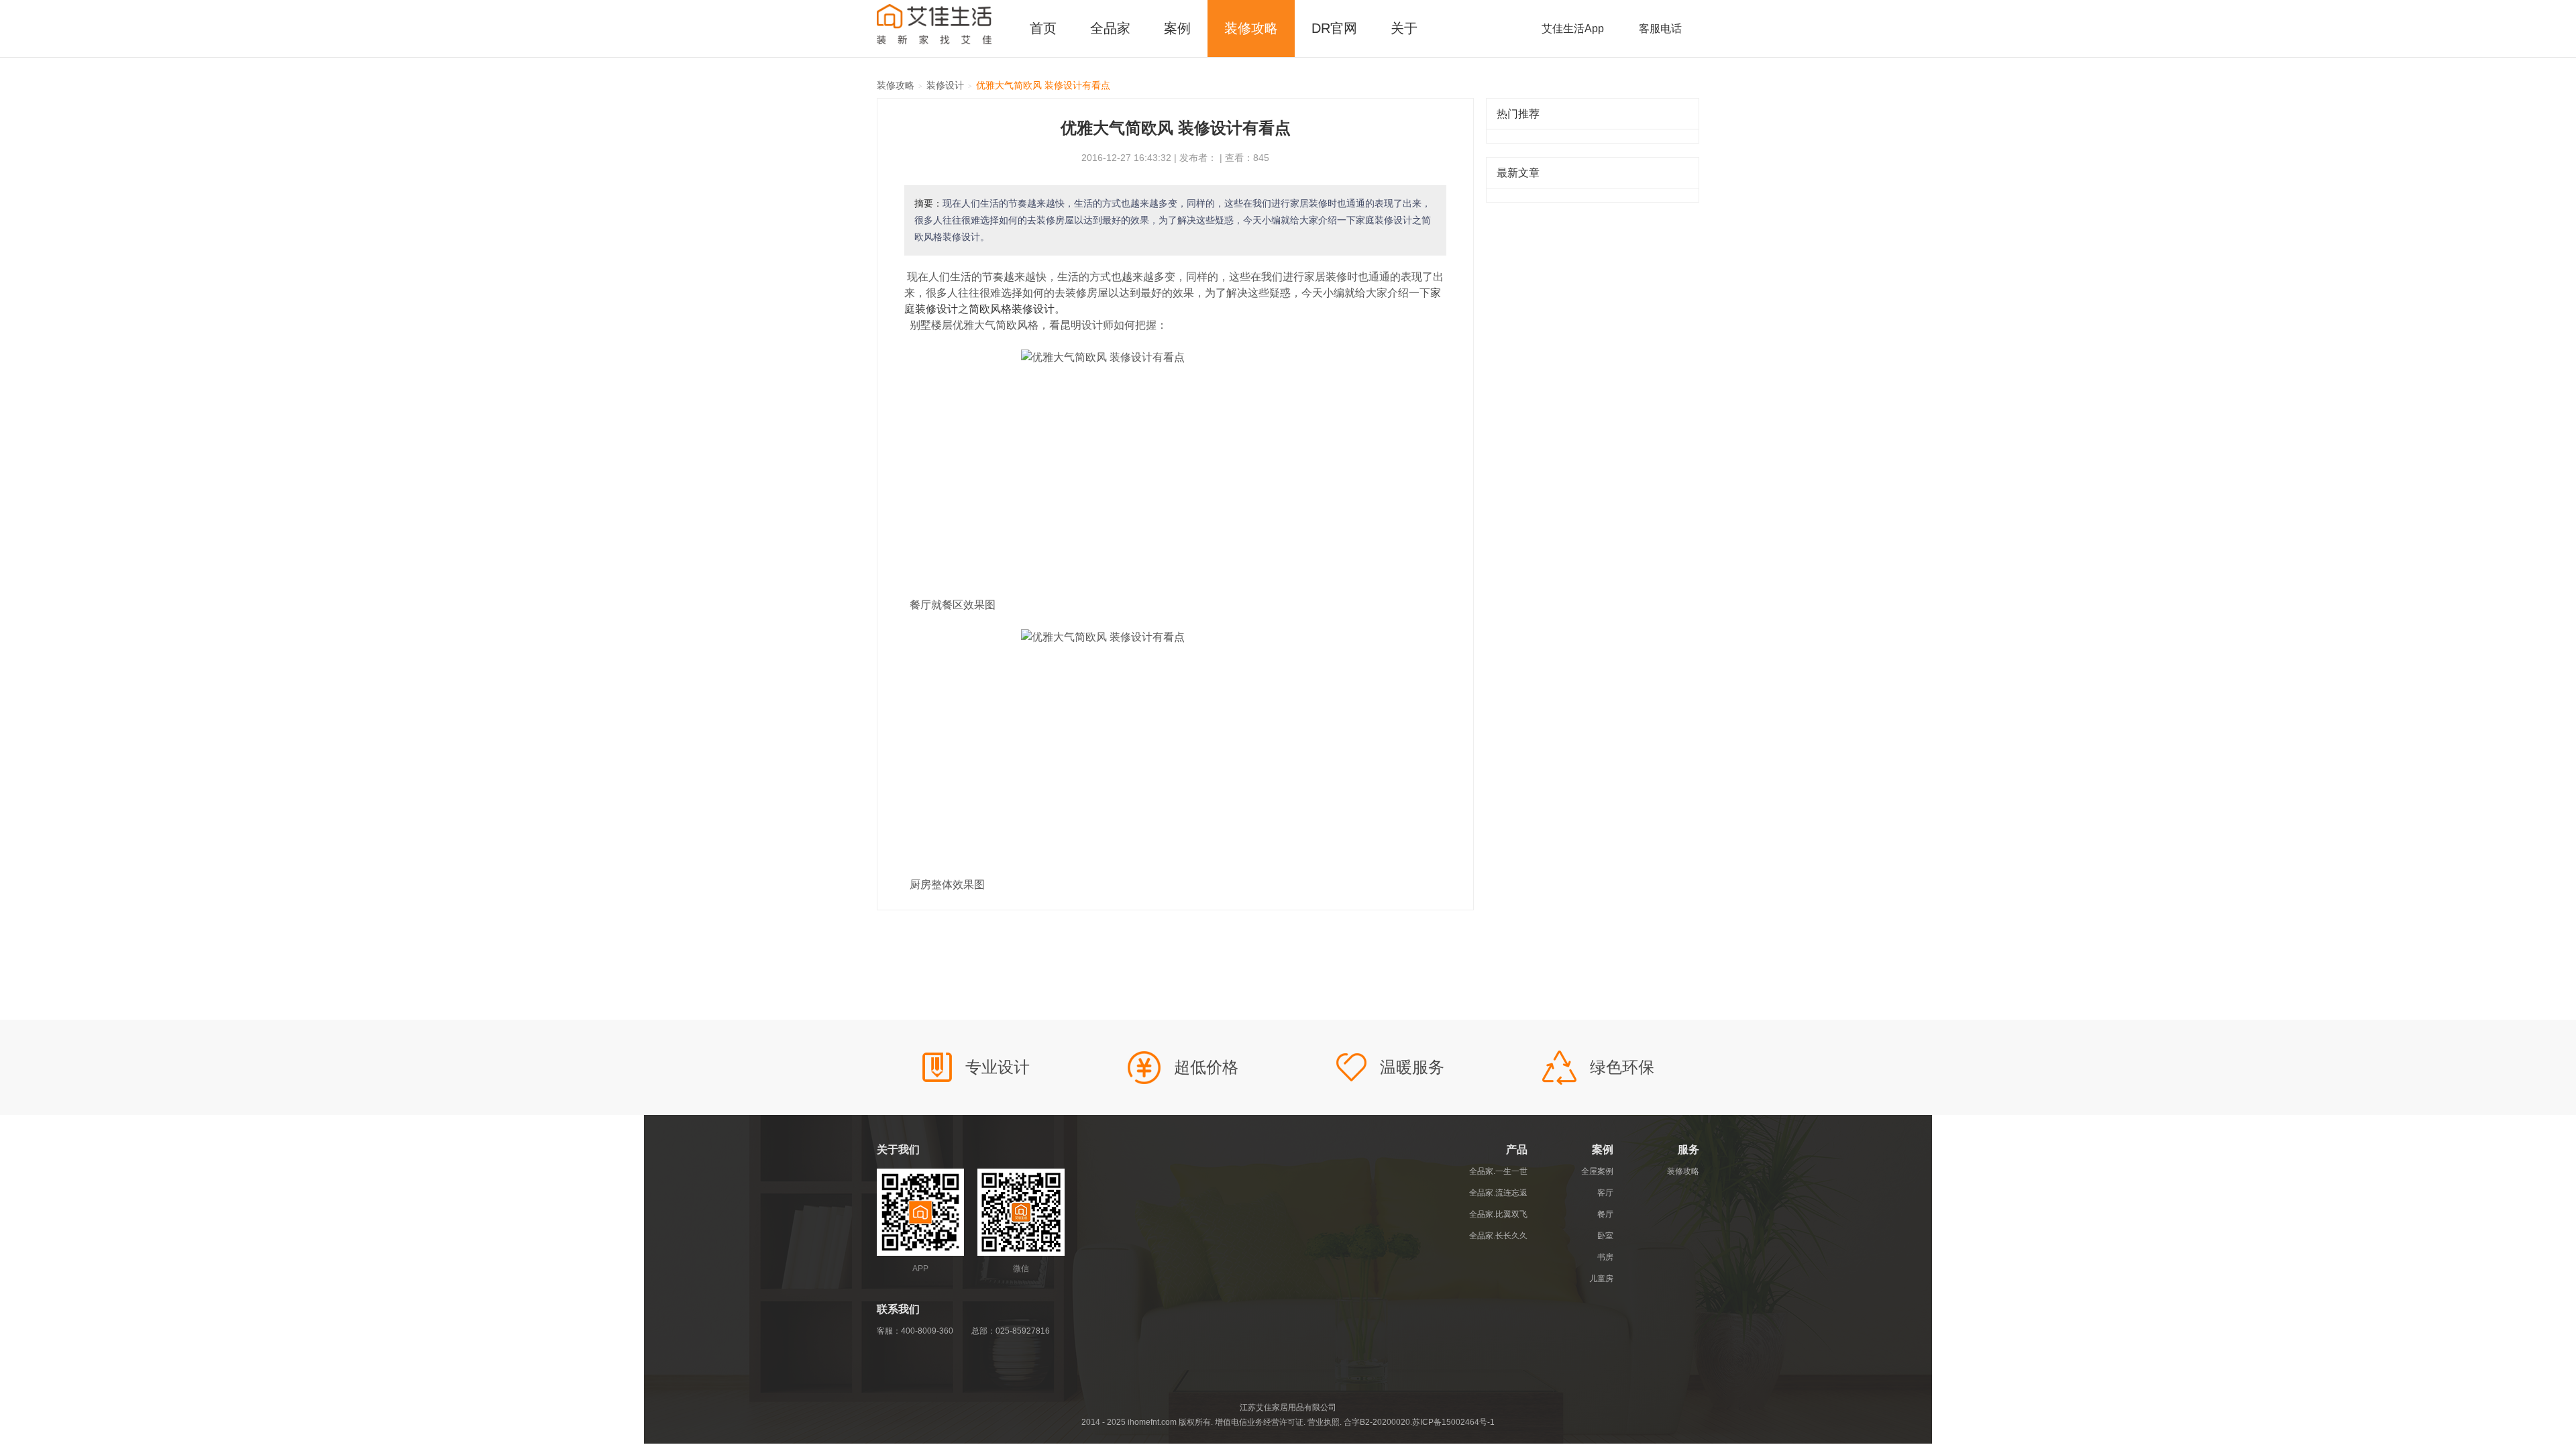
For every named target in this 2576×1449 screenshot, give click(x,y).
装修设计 (945, 85)
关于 (1404, 28)
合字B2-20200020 (1377, 1422)
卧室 (1605, 1236)
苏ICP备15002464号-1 (1453, 1422)
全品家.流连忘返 (1498, 1193)
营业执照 (1324, 1422)
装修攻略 (1251, 28)
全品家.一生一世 (1498, 1171)
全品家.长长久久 (1498, 1236)
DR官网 (1334, 28)
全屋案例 (1597, 1171)
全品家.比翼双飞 (1498, 1214)
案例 (1177, 28)
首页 (1043, 28)
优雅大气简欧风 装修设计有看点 (1043, 85)
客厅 (1605, 1193)
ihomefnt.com (1152, 1422)
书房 (1605, 1257)
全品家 (1110, 28)
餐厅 (1605, 1214)
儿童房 (1601, 1279)
